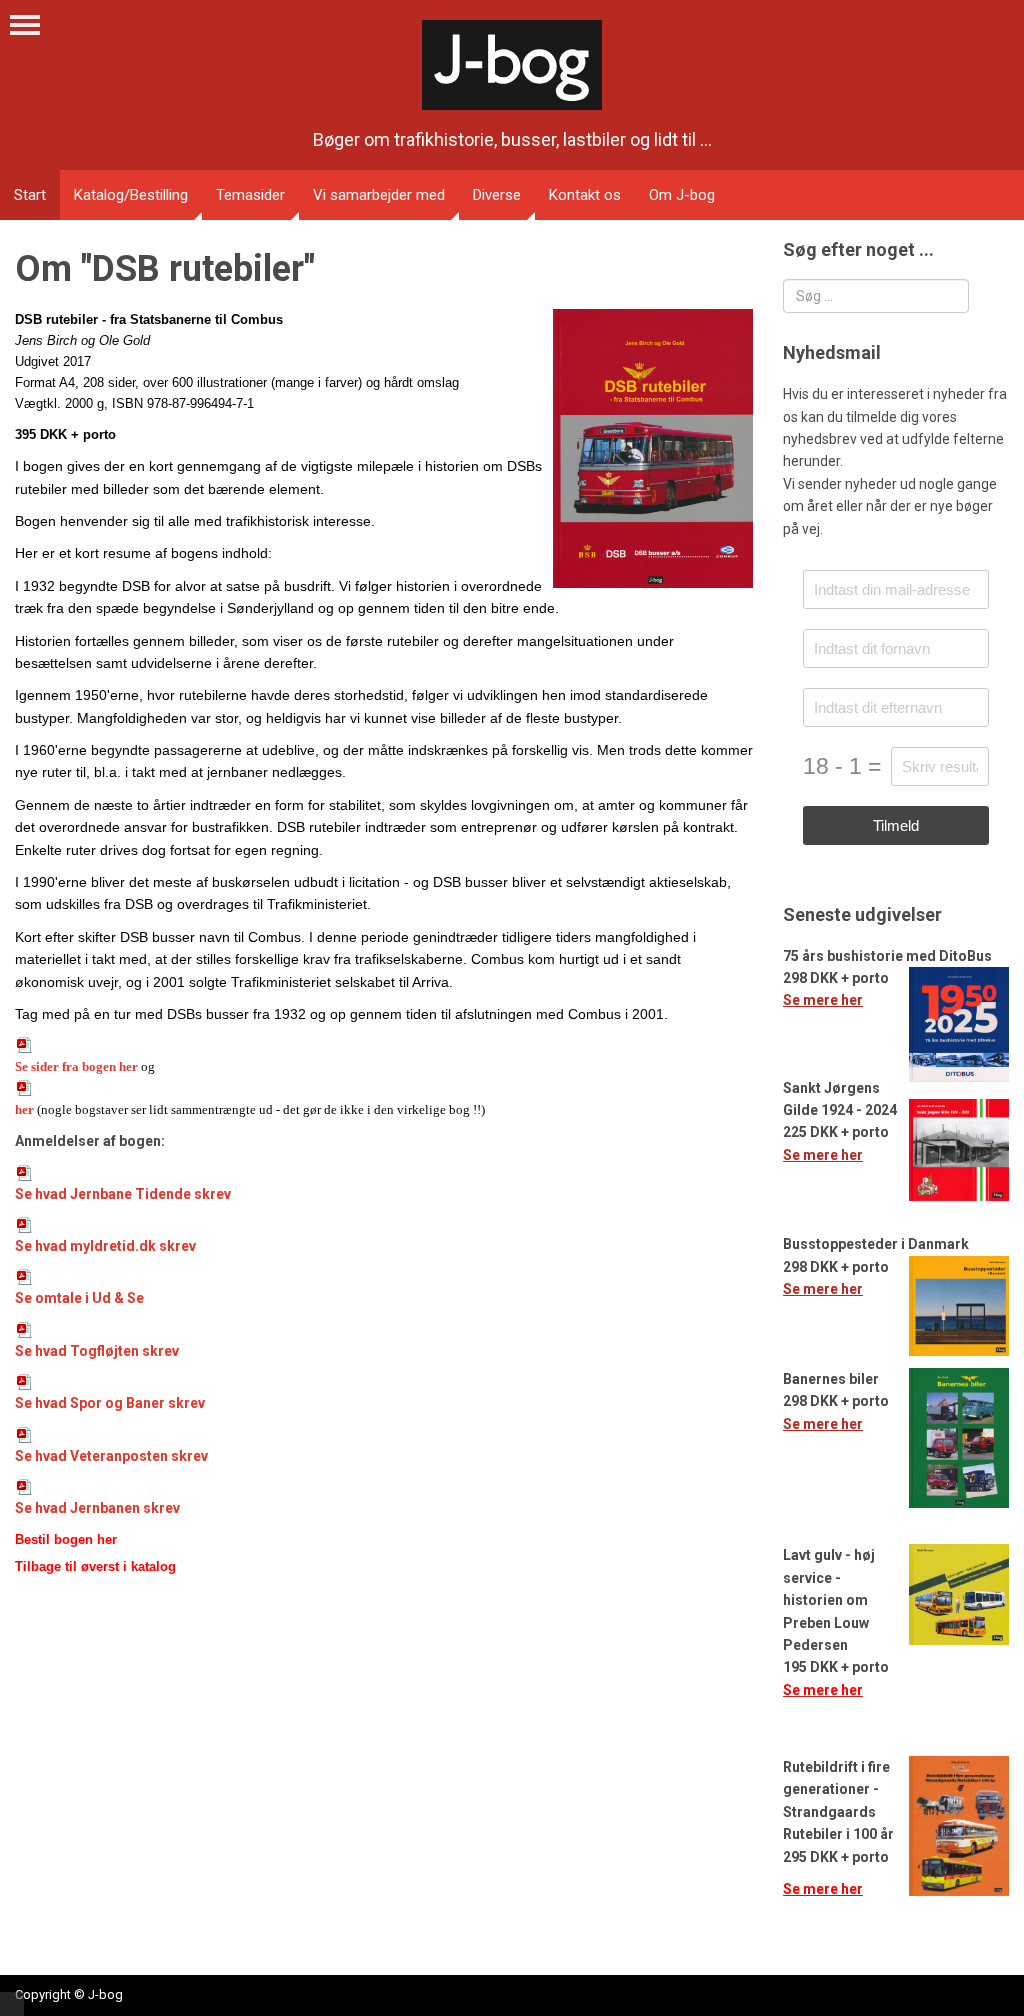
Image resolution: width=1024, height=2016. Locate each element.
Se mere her (823, 1000)
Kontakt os (585, 195)
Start (30, 195)
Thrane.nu (12, 2004)
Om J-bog (682, 195)
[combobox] (876, 296)
